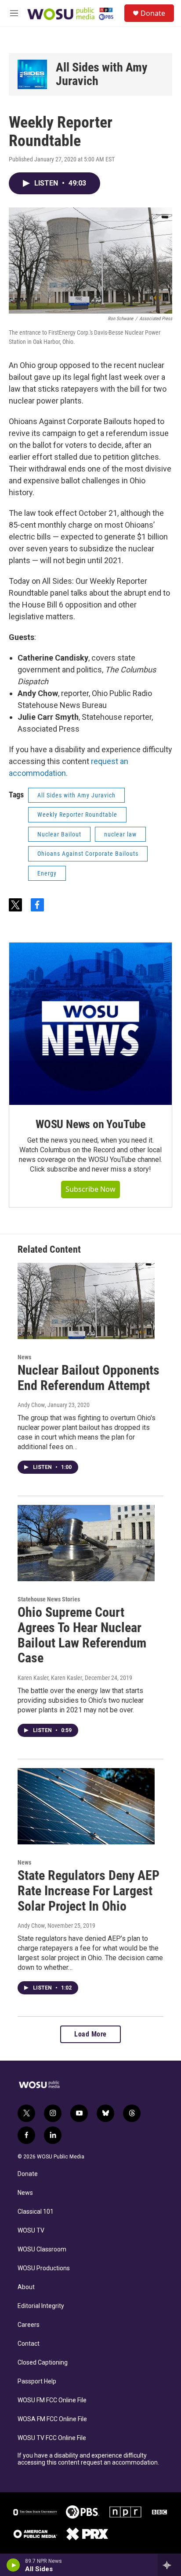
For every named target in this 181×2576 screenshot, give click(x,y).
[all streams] (169, 2565)
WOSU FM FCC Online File (52, 2400)
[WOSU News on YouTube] (90, 1024)
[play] (13, 2565)
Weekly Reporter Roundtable (77, 815)
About (26, 2287)
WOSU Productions (44, 2268)
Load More (90, 2034)
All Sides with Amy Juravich (102, 74)
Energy (47, 873)
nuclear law (120, 834)
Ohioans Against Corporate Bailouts (88, 854)
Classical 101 (36, 2212)
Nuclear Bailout (59, 834)
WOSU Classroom (42, 2249)
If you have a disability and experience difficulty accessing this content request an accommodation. (88, 2459)
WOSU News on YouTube (90, 1124)
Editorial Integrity (41, 2306)
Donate (153, 13)
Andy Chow (31, 1405)
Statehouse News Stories (49, 1599)
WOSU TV (31, 2231)
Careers (29, 2325)
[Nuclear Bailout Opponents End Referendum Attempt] (86, 1301)
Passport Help (37, 2381)
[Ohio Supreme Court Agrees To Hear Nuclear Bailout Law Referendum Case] (86, 1543)
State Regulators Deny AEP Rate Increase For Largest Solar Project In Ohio (89, 1891)
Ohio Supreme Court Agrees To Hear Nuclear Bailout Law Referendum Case (82, 1635)
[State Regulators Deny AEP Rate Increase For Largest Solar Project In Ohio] (86, 1806)
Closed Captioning (43, 2363)
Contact (29, 2344)
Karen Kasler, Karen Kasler (50, 1678)
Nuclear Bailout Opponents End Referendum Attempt (89, 1378)
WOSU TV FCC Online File (52, 2438)
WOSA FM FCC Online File (52, 2419)
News (24, 1357)
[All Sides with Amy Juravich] (32, 74)
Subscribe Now (90, 1189)
